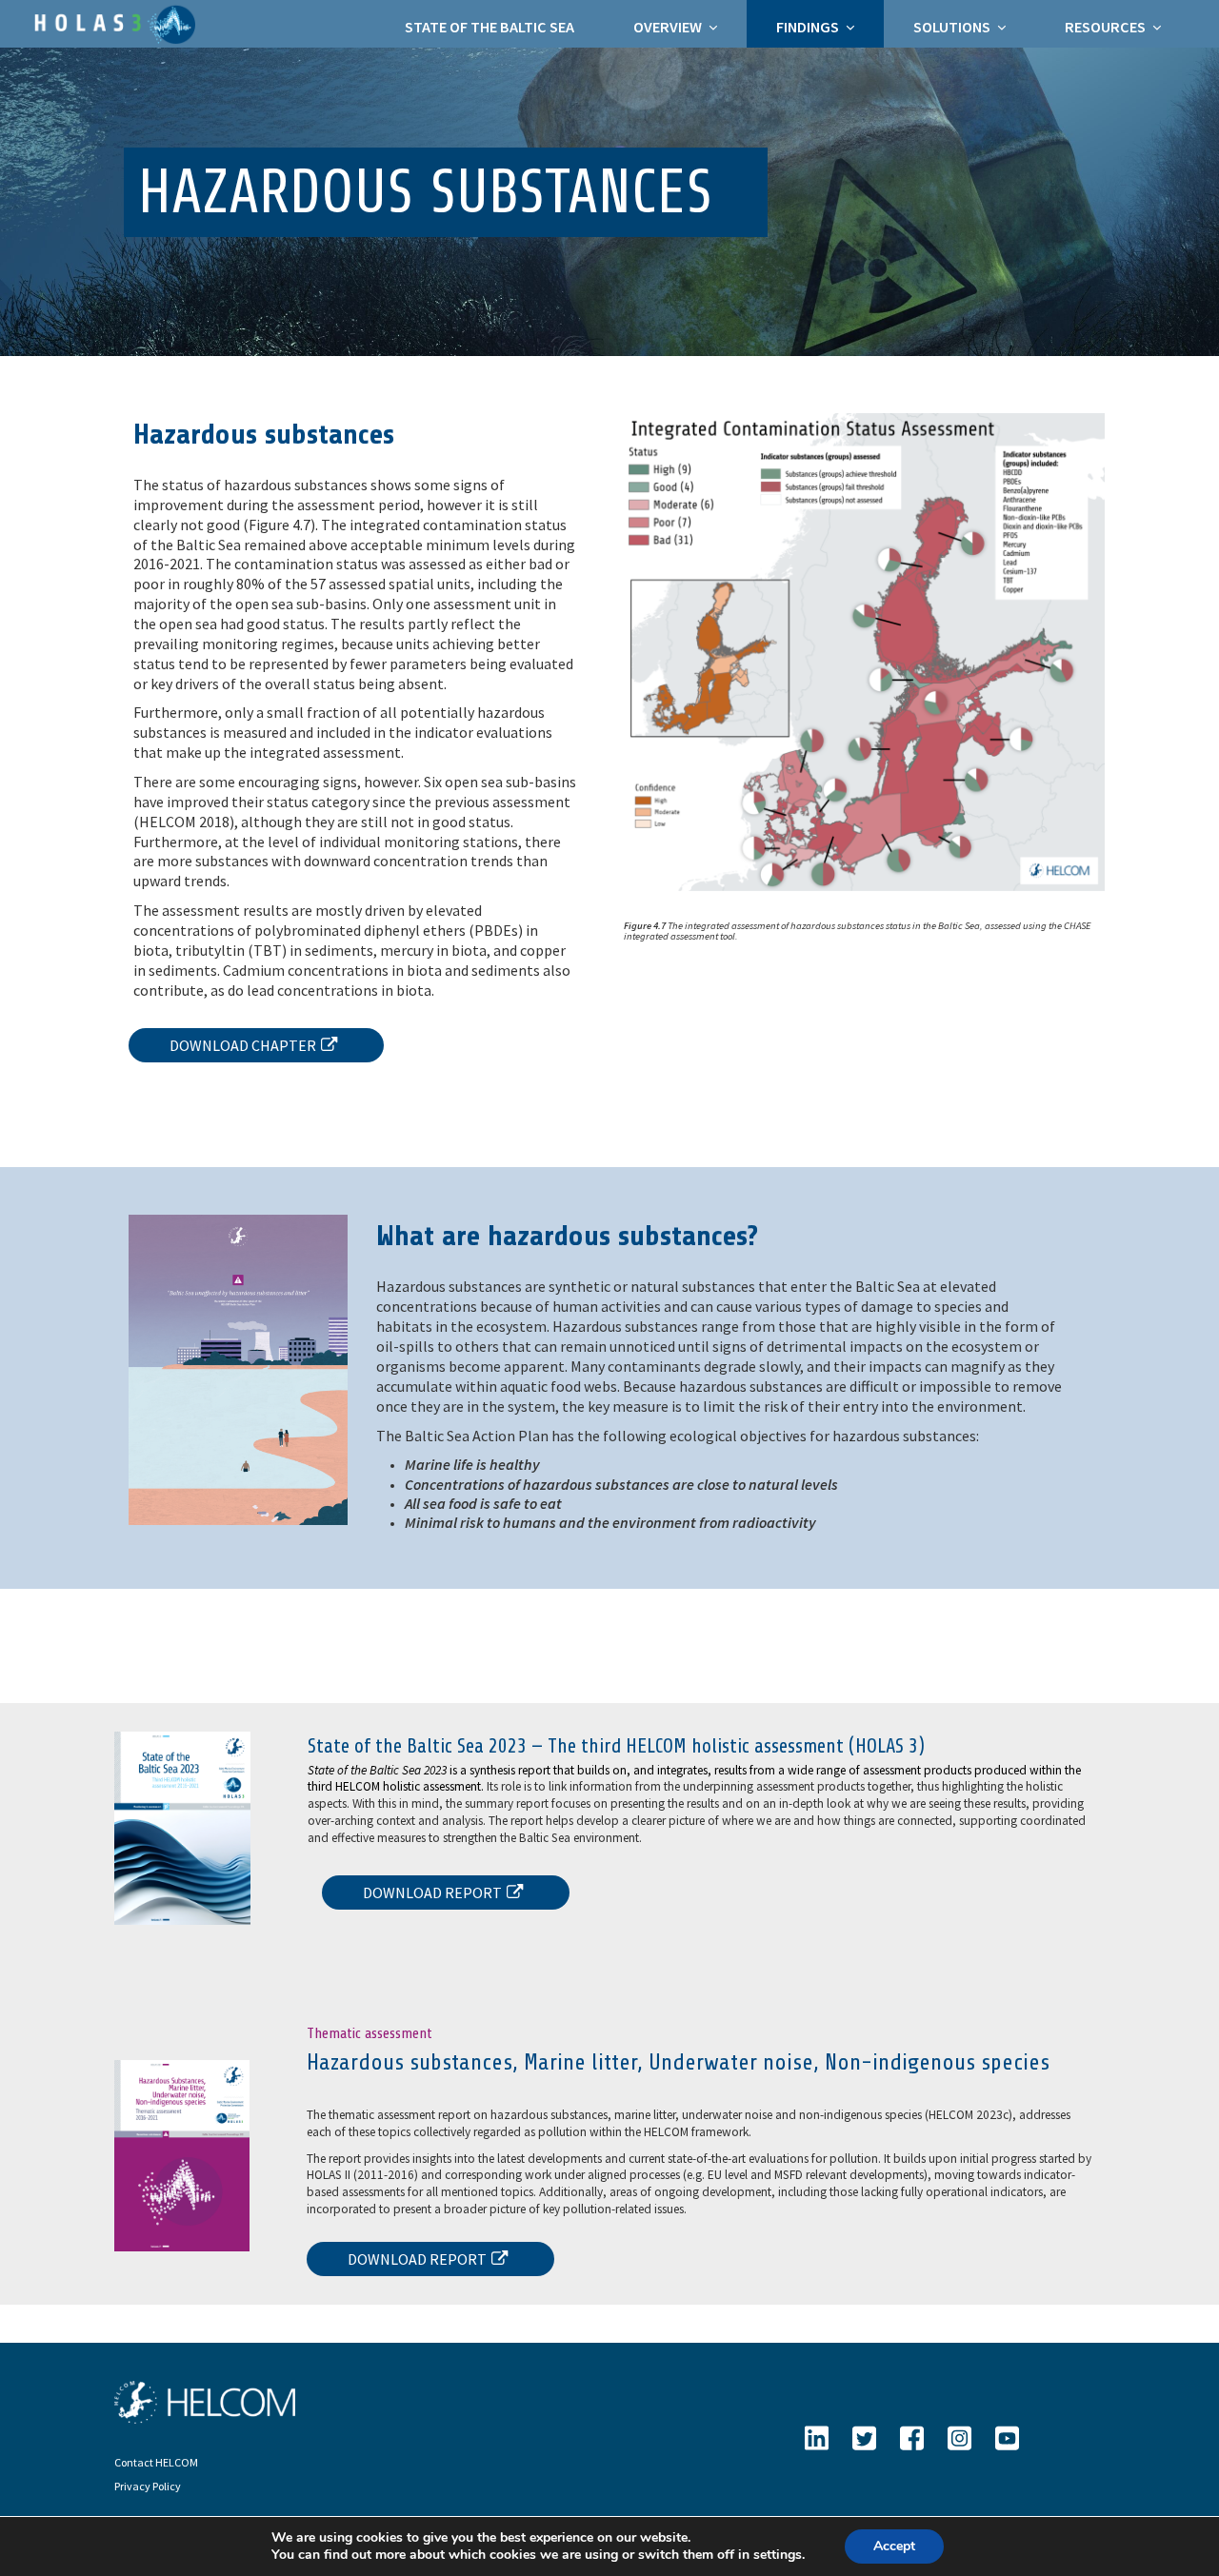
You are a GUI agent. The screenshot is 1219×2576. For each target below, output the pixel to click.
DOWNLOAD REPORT (432, 1892)
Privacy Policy (148, 2486)
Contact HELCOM (156, 2462)
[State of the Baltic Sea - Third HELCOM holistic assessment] (112, 22)
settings (778, 2555)
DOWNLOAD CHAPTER (243, 1045)
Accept (894, 2546)
